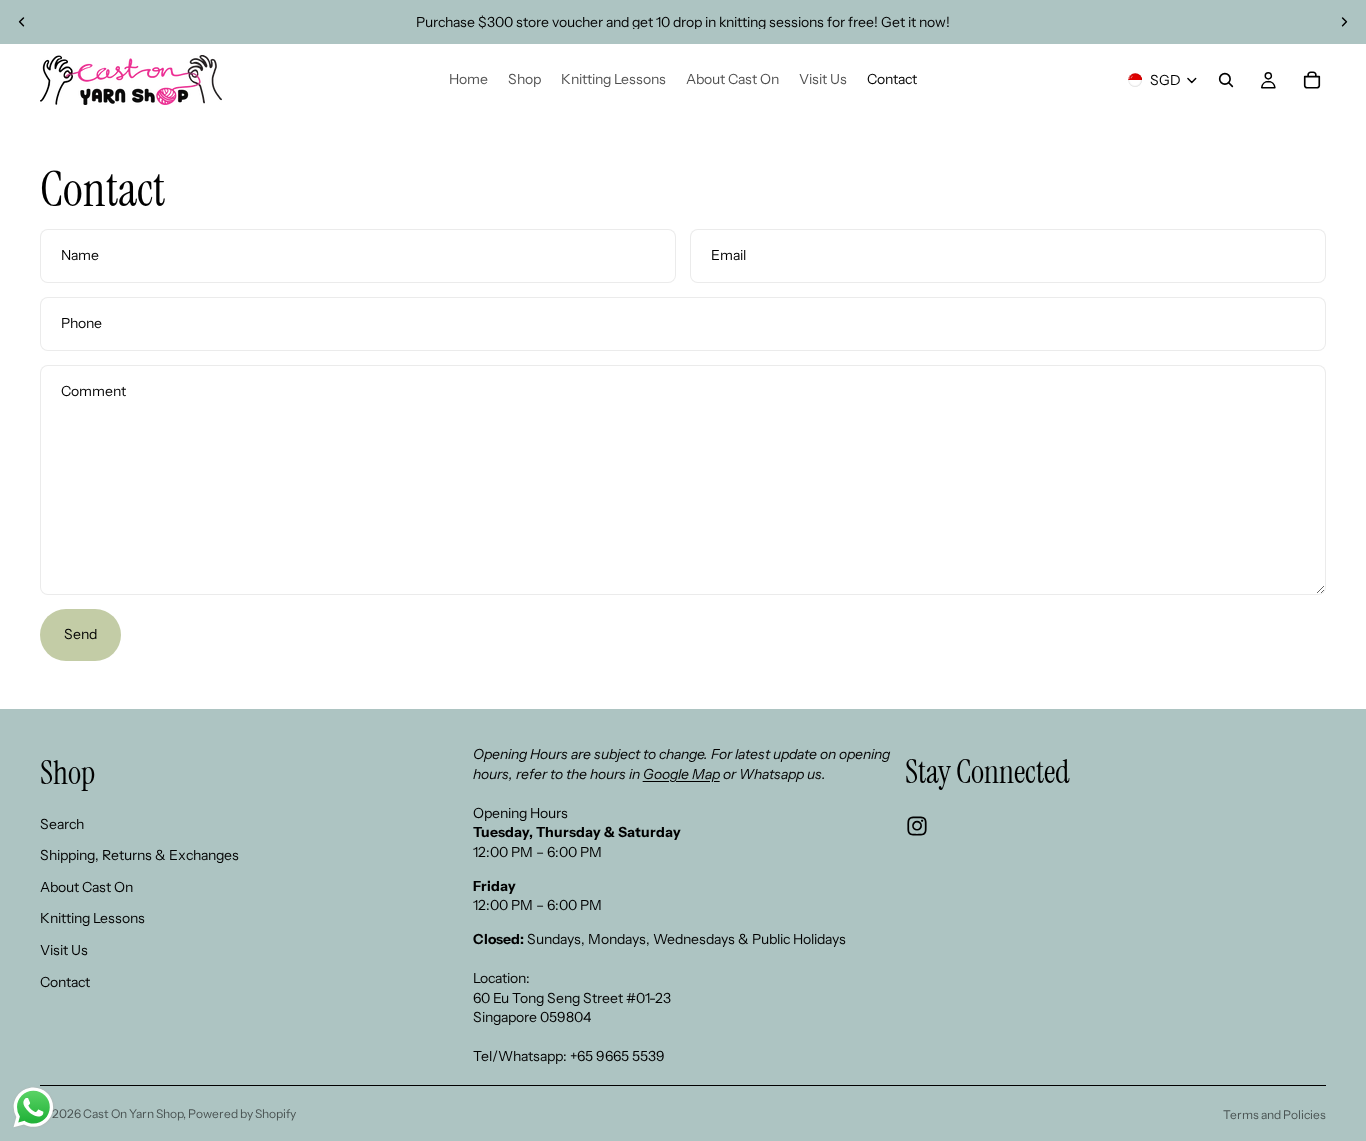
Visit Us (64, 950)
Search (62, 824)
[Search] (1226, 80)
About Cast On (86, 887)
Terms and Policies (1274, 1114)
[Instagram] (917, 826)
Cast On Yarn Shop (133, 1113)
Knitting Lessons (92, 919)
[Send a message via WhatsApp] (33, 1107)
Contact (65, 982)
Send (80, 634)
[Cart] (1312, 80)
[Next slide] (1344, 22)
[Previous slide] (22, 22)
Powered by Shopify (242, 1113)
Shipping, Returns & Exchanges (139, 855)
